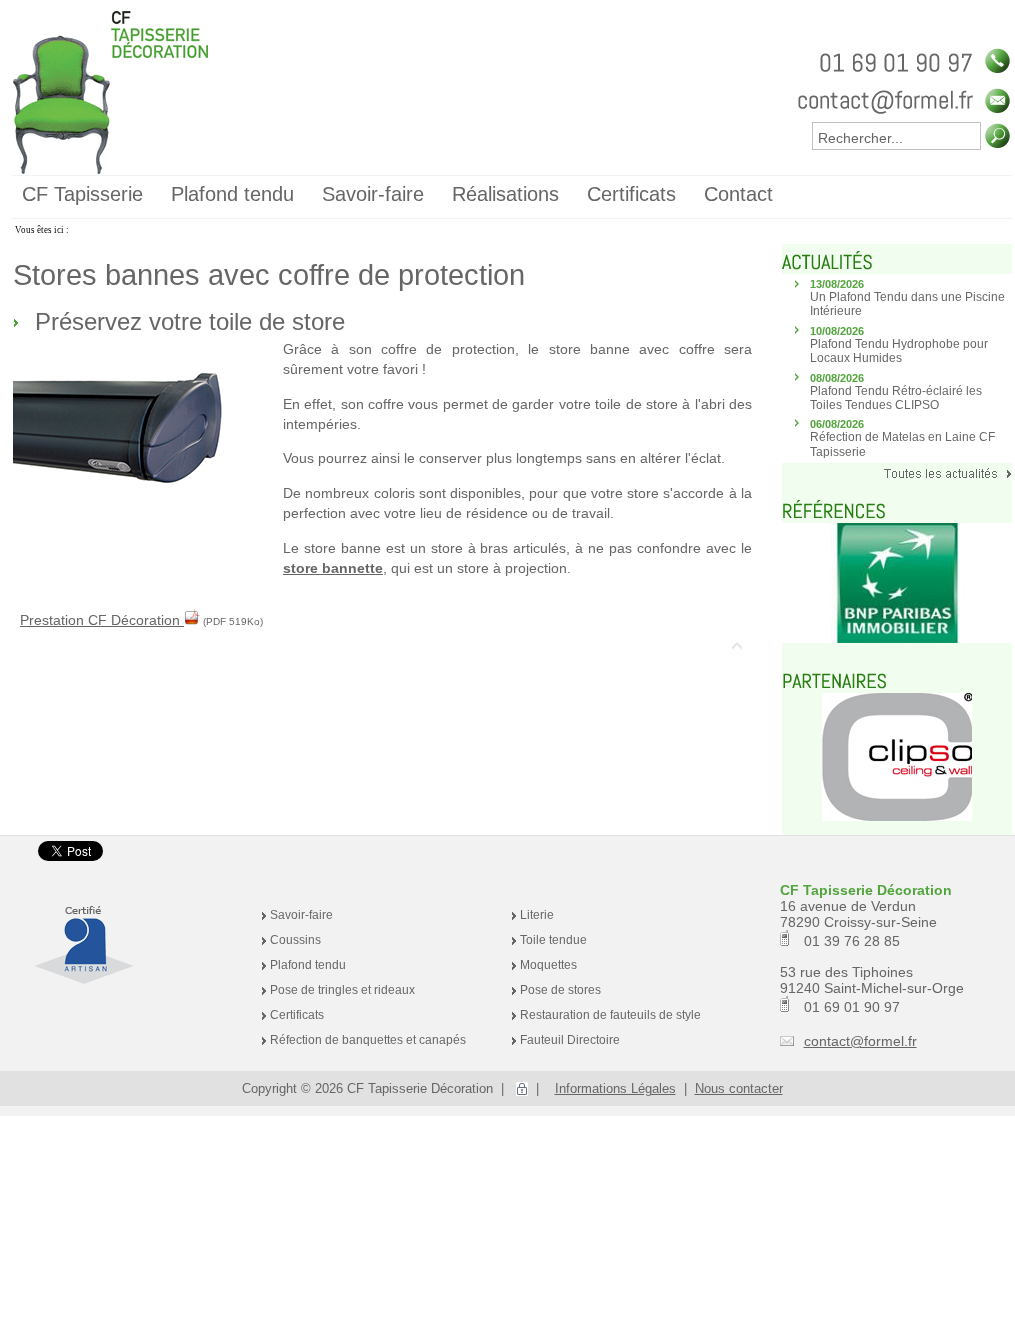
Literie (537, 915)
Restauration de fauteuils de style (610, 1015)
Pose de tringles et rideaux (342, 990)
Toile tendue (553, 940)
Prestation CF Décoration (102, 620)
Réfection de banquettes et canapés (368, 1040)
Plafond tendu (308, 965)
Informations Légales (615, 1088)
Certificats (297, 1015)
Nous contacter (739, 1088)
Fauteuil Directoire (570, 1040)
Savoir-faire (301, 915)
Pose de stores (560, 990)
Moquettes (548, 965)
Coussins (295, 940)
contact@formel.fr (860, 1041)
